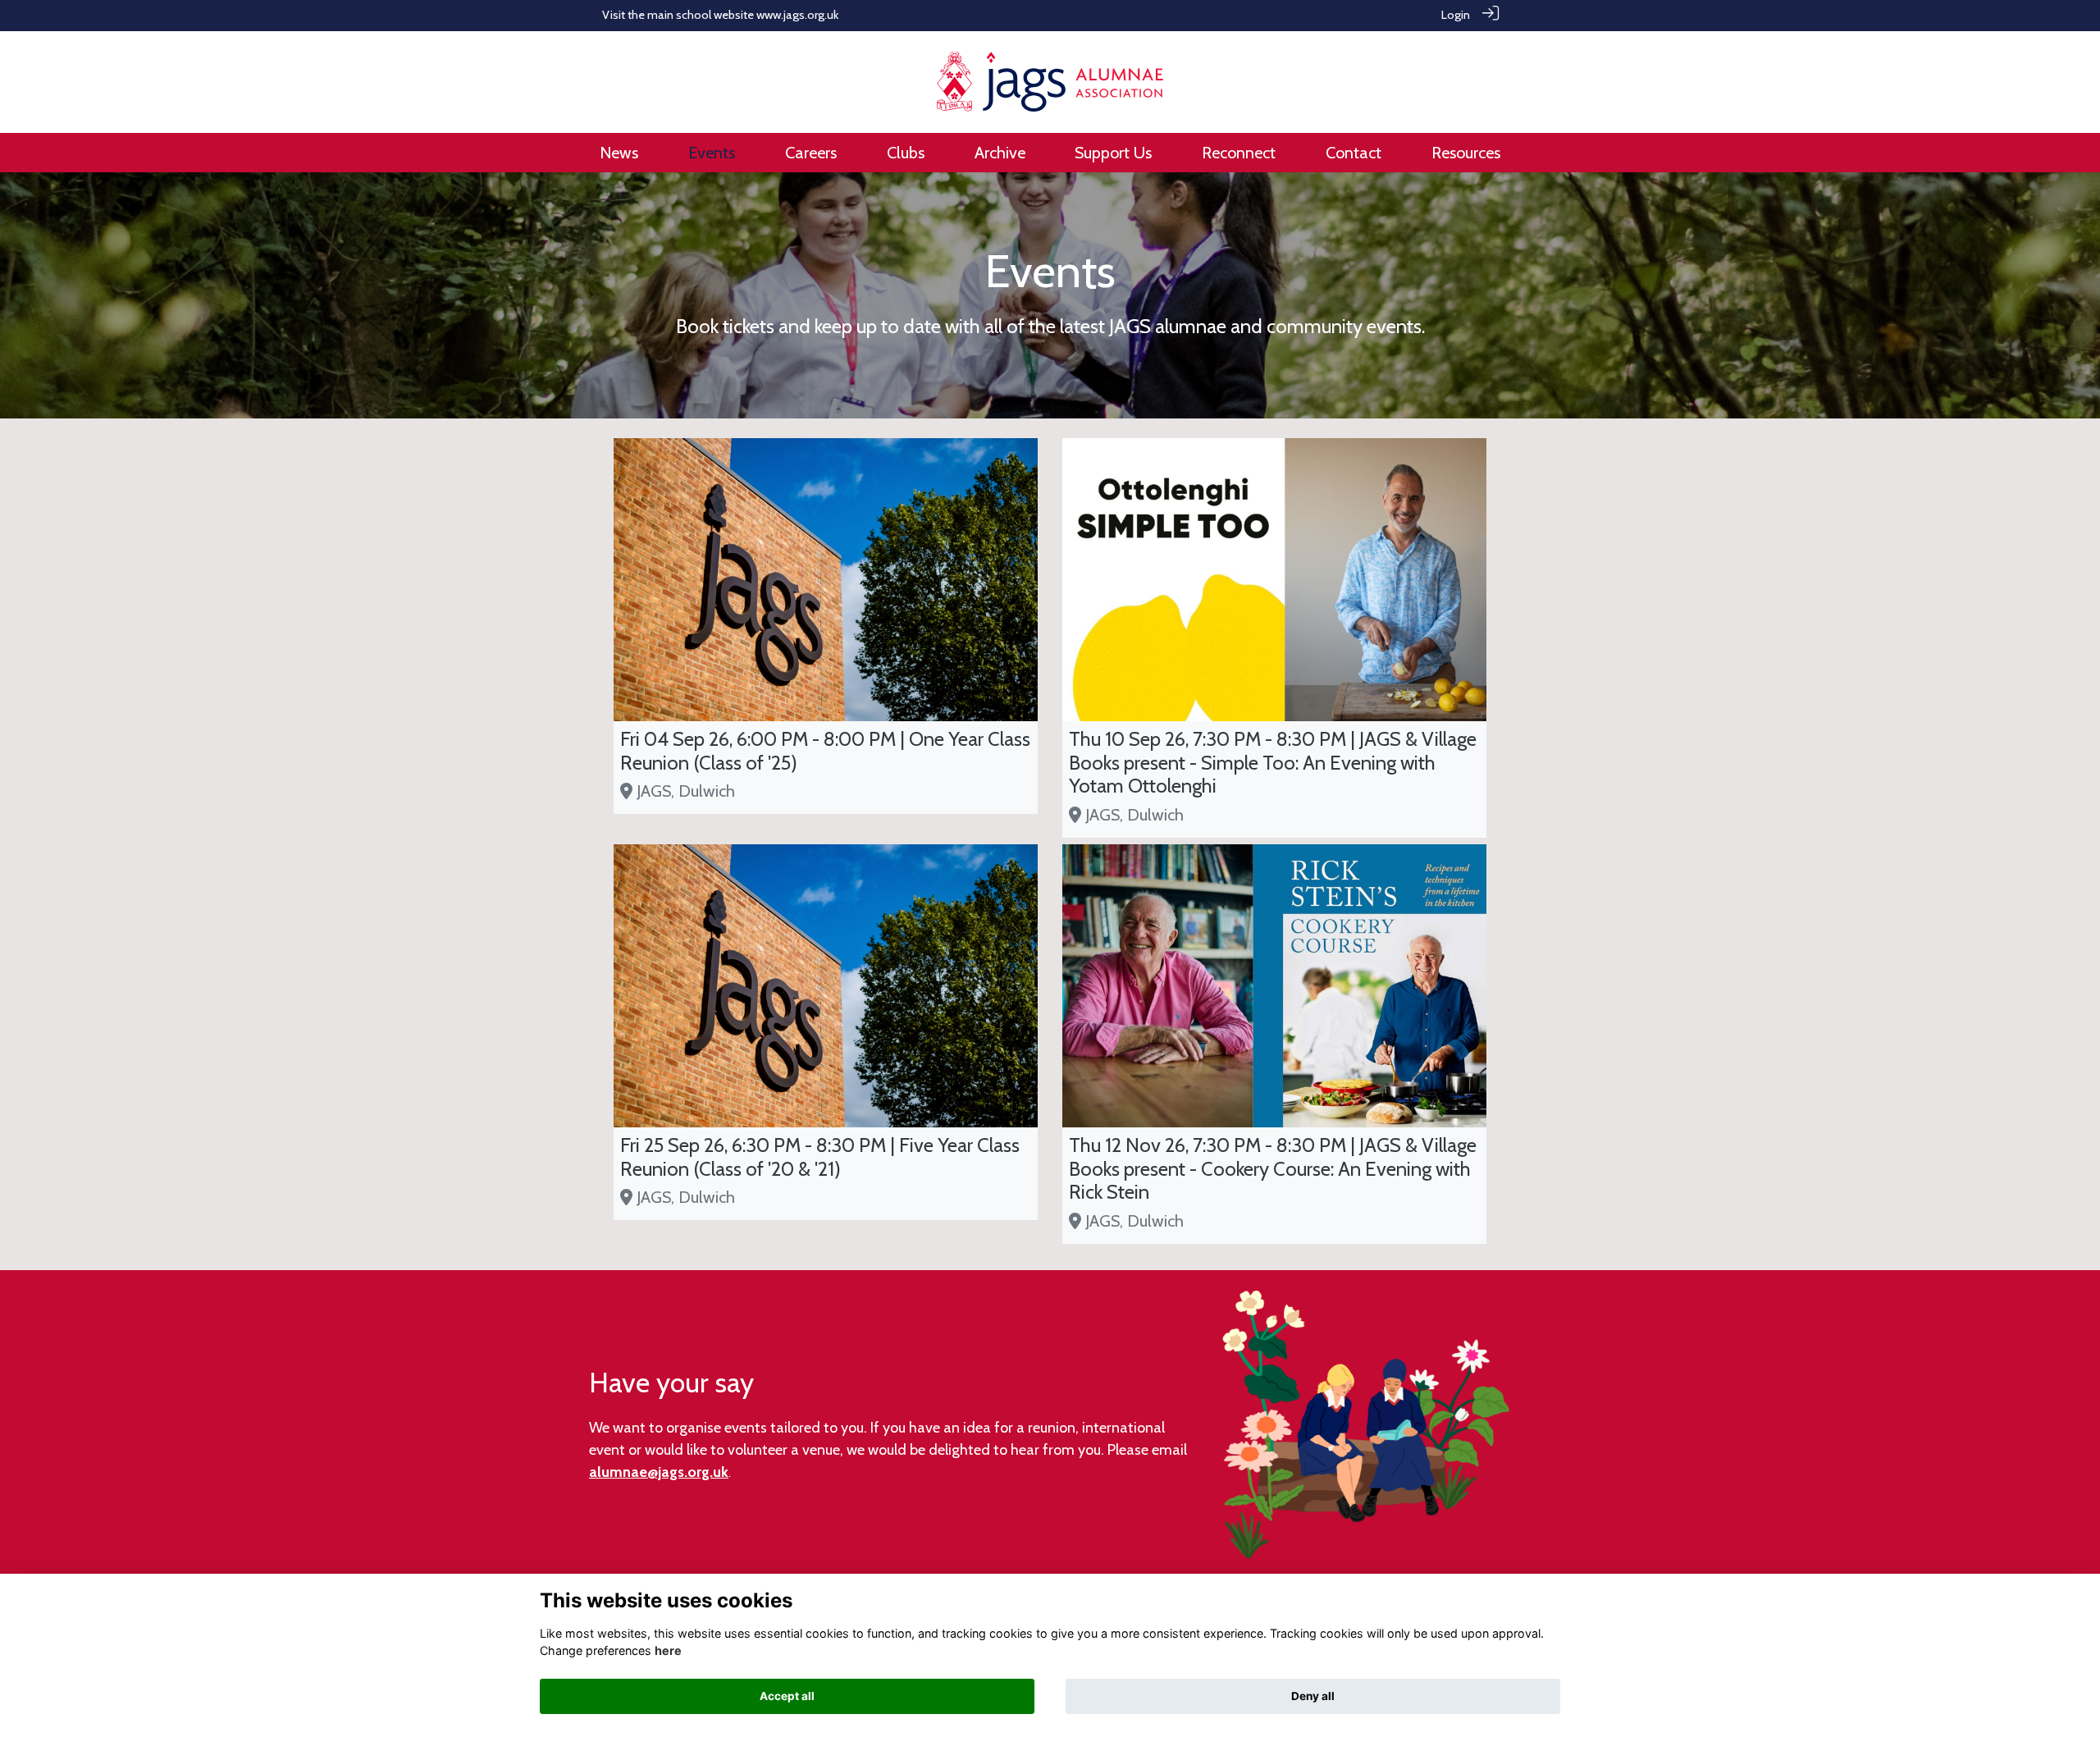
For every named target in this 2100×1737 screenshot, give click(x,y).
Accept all (787, 1696)
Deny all (1313, 1696)
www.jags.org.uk (797, 15)
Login (1456, 15)
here (668, 1650)
